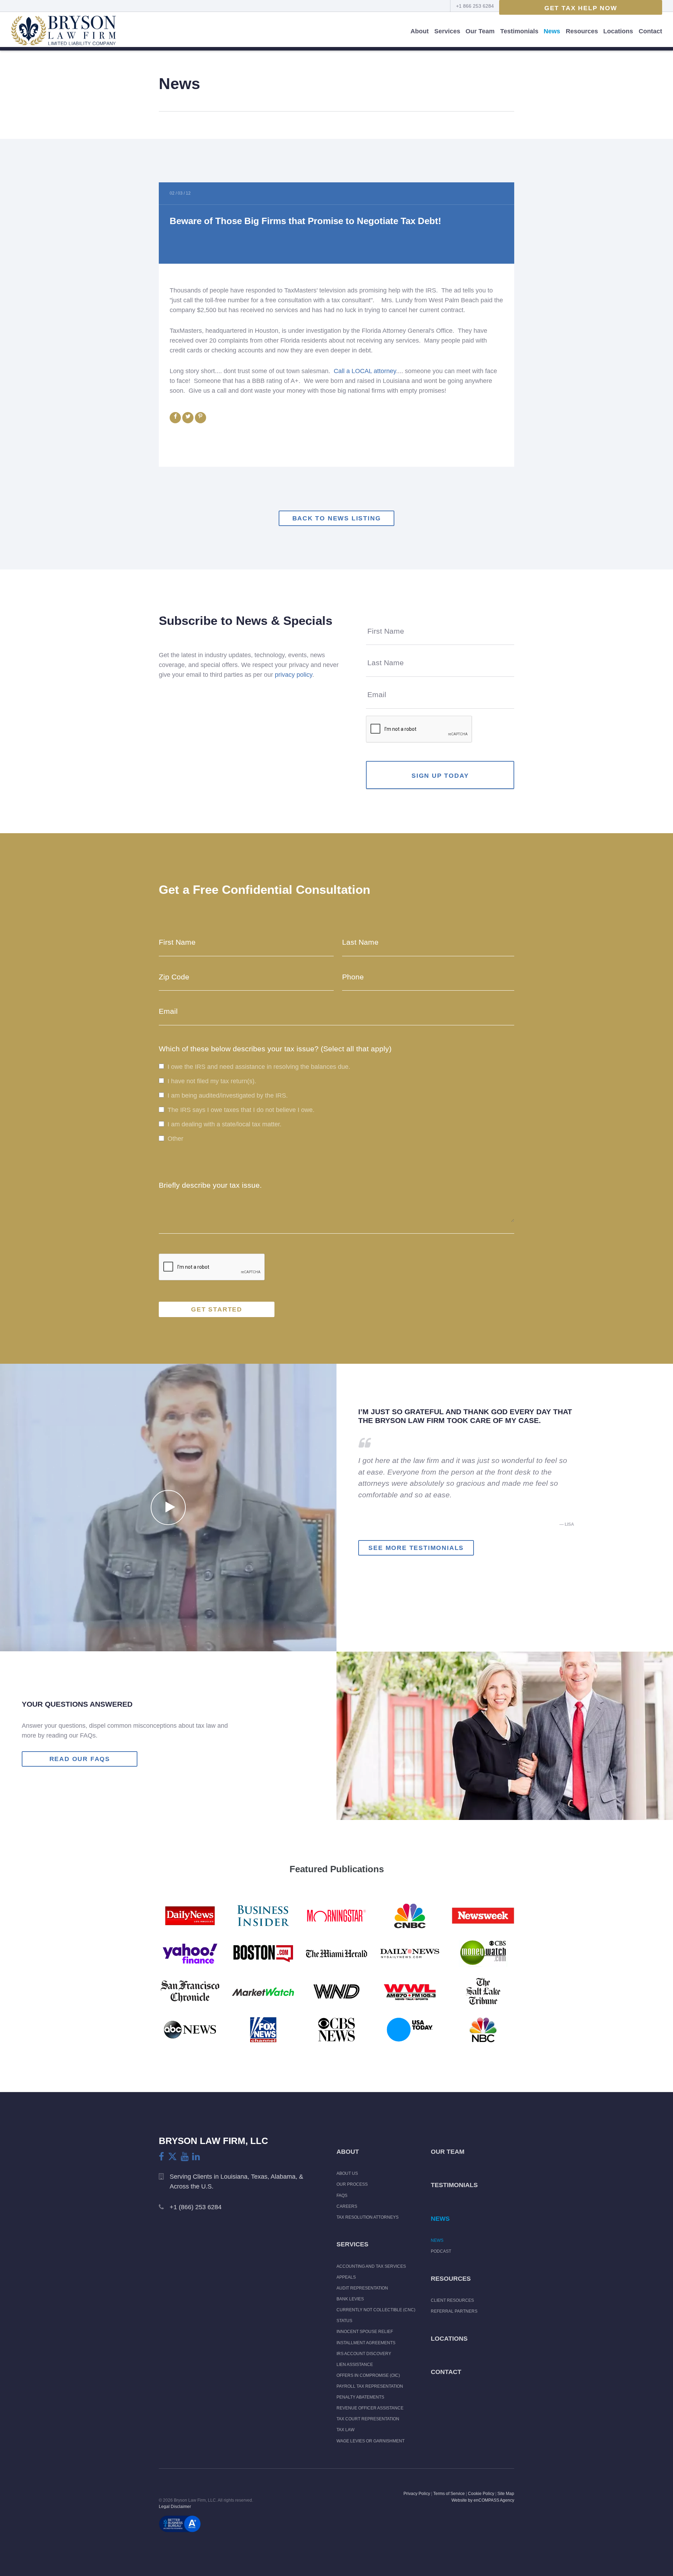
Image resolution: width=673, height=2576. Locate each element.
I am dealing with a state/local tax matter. (225, 1125)
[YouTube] (185, 2157)
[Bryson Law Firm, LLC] (63, 31)
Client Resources (452, 2300)
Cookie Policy (481, 2494)
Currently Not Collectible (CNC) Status (376, 2315)
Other (175, 1139)
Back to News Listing (337, 518)
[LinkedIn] (196, 2157)
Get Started (217, 1309)
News (552, 31)
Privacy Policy (417, 2494)
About (420, 31)
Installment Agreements (366, 2343)
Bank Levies (350, 2299)
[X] (172, 2156)
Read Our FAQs (80, 1759)
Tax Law (345, 2430)
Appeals (346, 2277)
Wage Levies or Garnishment (371, 2441)
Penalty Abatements (360, 2397)
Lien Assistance (355, 2365)
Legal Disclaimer (175, 2507)
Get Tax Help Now (581, 8)
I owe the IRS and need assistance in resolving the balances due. (259, 1067)
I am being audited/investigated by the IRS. (228, 1095)
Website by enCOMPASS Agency (483, 2500)
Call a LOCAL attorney (365, 371)
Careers (347, 2206)
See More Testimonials (416, 1548)
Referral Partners (454, 2311)
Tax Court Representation (368, 2419)
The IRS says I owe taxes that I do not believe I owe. (241, 1110)
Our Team (480, 31)
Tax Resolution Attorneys (368, 2217)
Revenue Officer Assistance (370, 2408)
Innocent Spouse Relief (365, 2332)
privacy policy (294, 675)
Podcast (441, 2251)
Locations (618, 31)
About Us (347, 2173)
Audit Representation (362, 2288)
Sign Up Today (440, 776)
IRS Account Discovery (364, 2354)
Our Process (352, 2184)
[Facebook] (161, 2157)
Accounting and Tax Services (371, 2266)
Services (447, 31)
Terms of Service (449, 2494)
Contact (650, 31)
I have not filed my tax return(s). (212, 1081)
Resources (582, 31)
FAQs (342, 2196)
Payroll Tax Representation (370, 2386)
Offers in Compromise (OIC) (368, 2375)
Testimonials (519, 31)
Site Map (506, 2494)
